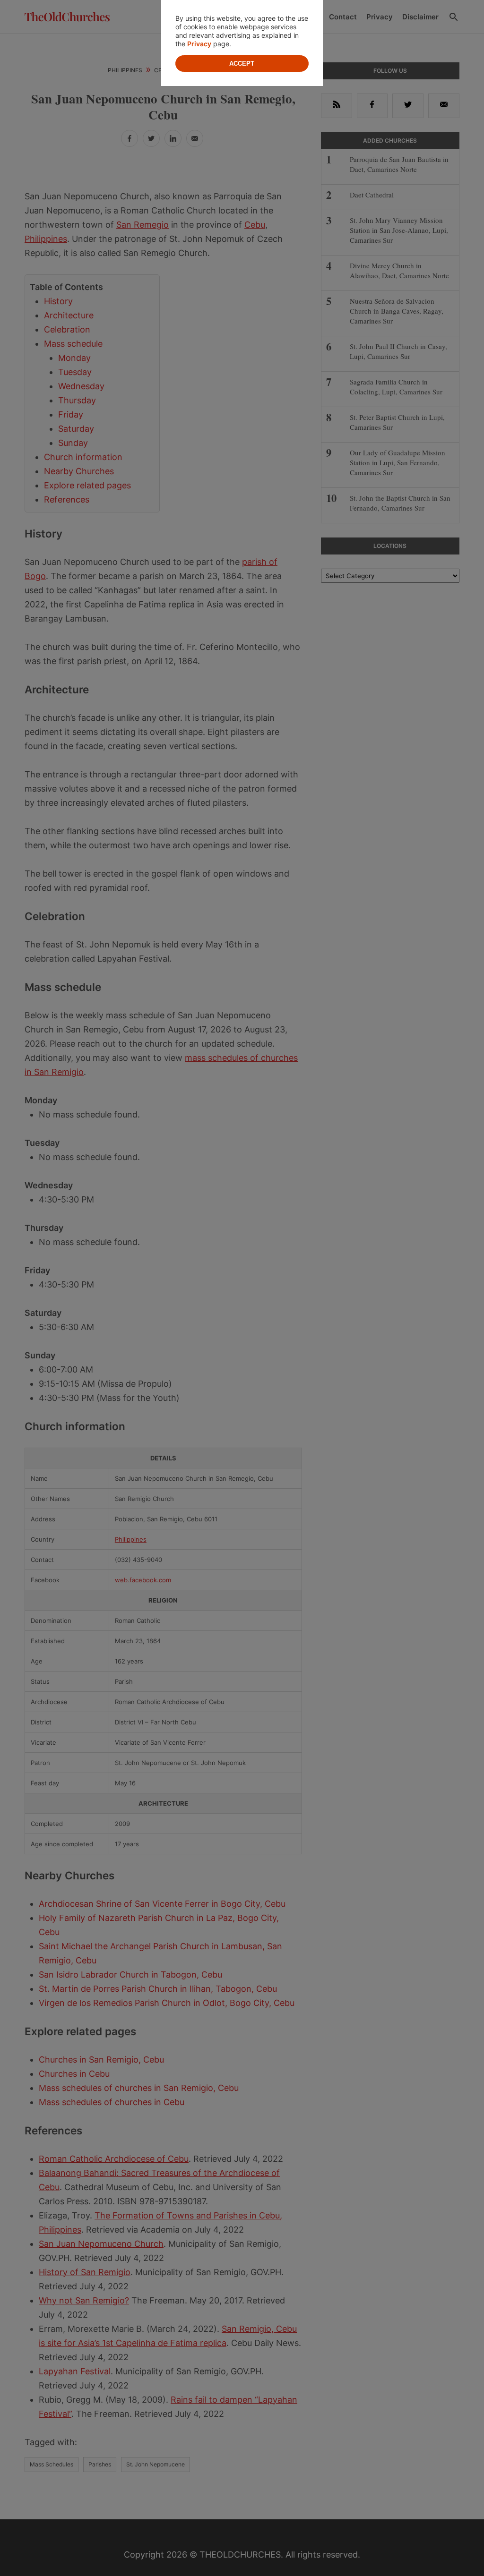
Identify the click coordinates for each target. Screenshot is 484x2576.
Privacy (199, 44)
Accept (242, 64)
